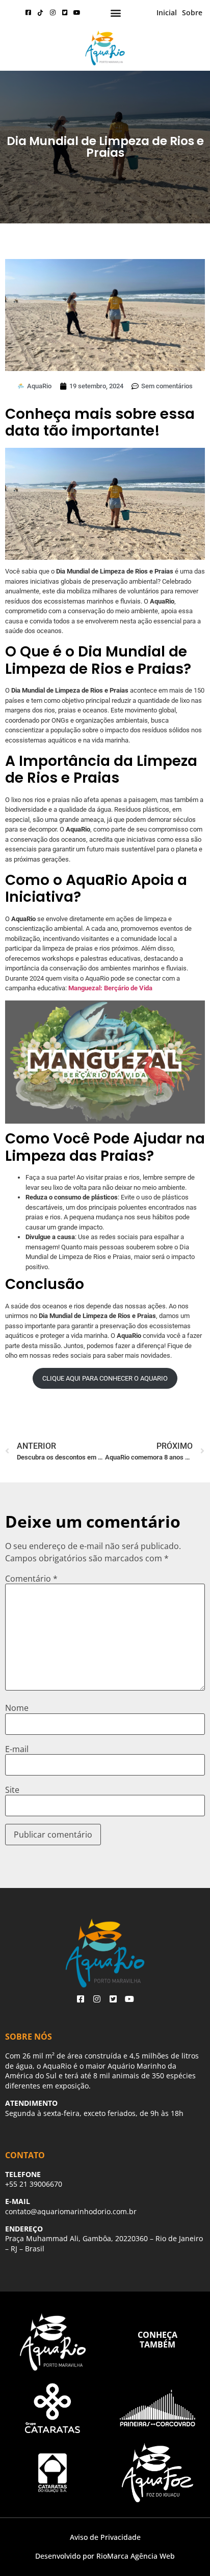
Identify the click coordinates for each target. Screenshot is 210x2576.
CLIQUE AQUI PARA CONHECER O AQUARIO (105, 1378)
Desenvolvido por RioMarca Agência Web (105, 2556)
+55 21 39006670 (34, 2184)
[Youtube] (77, 13)
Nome (17, 1708)
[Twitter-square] (65, 13)
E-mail (17, 1749)
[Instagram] (52, 13)
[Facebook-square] (28, 13)
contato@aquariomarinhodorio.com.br (71, 2211)
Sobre (192, 12)
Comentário (31, 1579)
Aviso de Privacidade (105, 2537)
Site (12, 1790)
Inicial (167, 12)
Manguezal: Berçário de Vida (110, 988)
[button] (115, 13)
